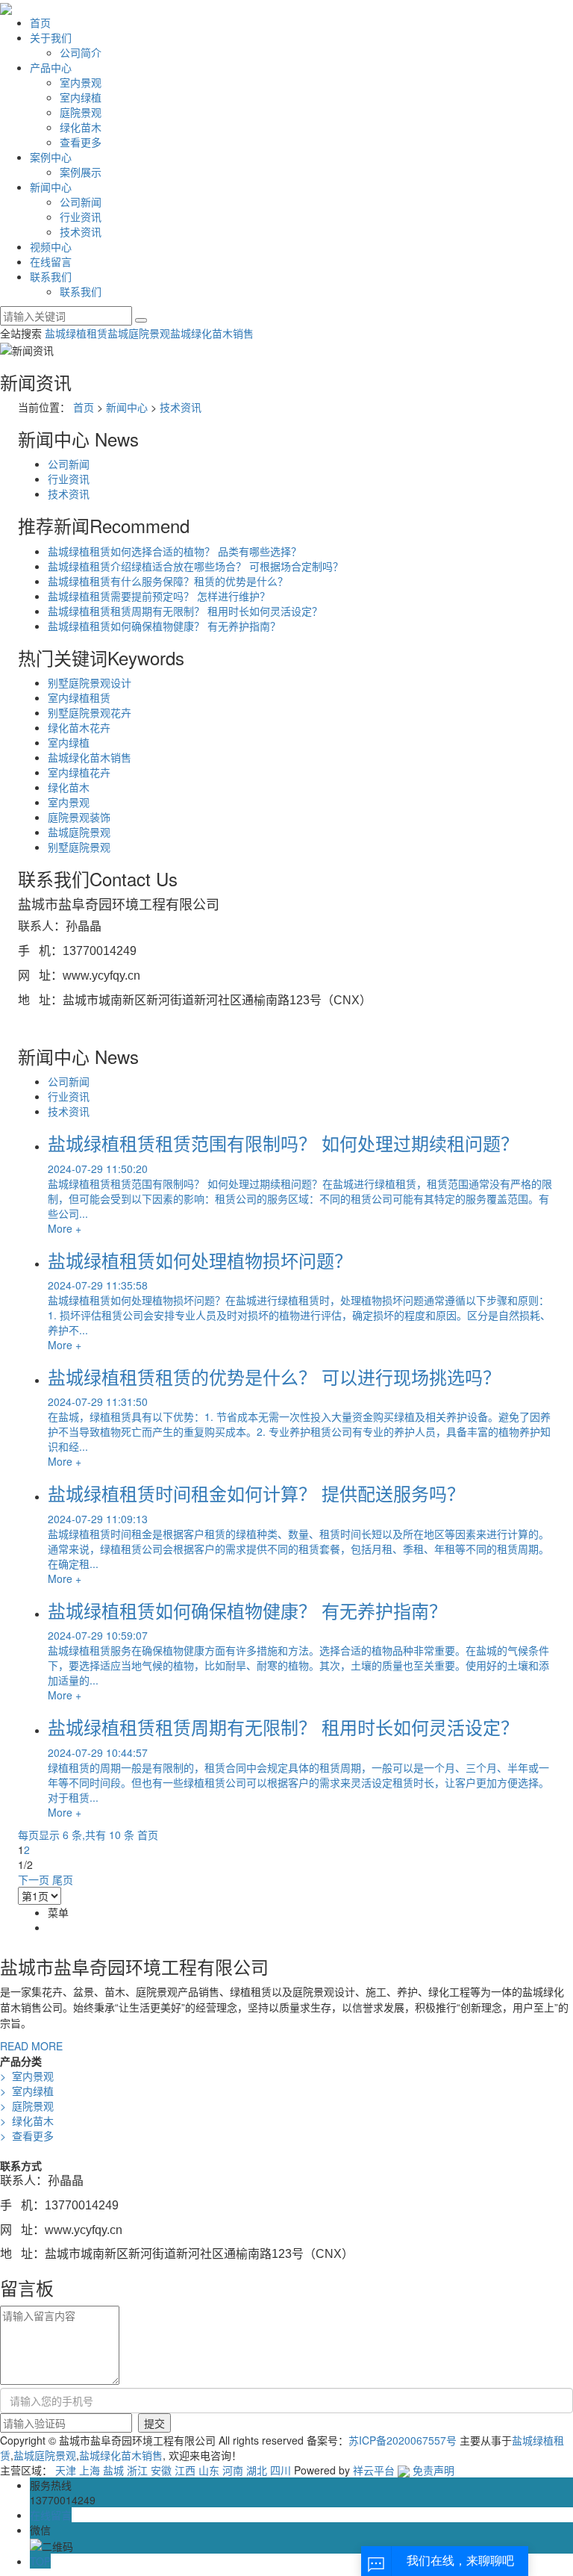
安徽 (161, 2470)
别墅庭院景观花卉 (90, 712)
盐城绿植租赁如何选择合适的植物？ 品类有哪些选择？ (175, 551)
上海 (90, 2470)
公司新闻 (81, 202)
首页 (40, 22)
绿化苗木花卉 (79, 727)
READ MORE (31, 2046)
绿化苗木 (81, 127)
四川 (281, 2470)
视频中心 (51, 246)
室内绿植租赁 (79, 697)
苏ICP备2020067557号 (403, 2440)
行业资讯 (81, 217)
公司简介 (81, 52)
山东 (209, 2470)
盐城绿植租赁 (76, 333)
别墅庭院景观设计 (90, 682)
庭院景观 (81, 112)
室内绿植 (81, 97)
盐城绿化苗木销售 (212, 333)
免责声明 (433, 2470)
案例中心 (51, 157)
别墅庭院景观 (79, 847)
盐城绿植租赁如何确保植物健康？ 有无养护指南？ (164, 626)
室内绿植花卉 (79, 772)
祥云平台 (374, 2470)
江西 (185, 2470)
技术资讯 (81, 231)
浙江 (137, 2470)
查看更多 (81, 142)
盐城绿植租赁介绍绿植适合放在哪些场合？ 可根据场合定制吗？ (195, 566)
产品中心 (51, 67)
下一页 (34, 1879)
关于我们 (51, 37)
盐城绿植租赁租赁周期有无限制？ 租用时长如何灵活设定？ (185, 611)
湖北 (257, 2470)
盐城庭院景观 (139, 333)
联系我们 (51, 276)
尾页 (63, 1879)
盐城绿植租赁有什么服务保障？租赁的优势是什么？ (168, 581)
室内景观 (81, 82)
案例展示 (81, 172)
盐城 (113, 2470)
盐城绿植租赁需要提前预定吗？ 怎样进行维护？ (159, 596)
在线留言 (51, 261)
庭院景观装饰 (79, 817)
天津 (66, 2470)
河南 (233, 2470)
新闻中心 (51, 187)
